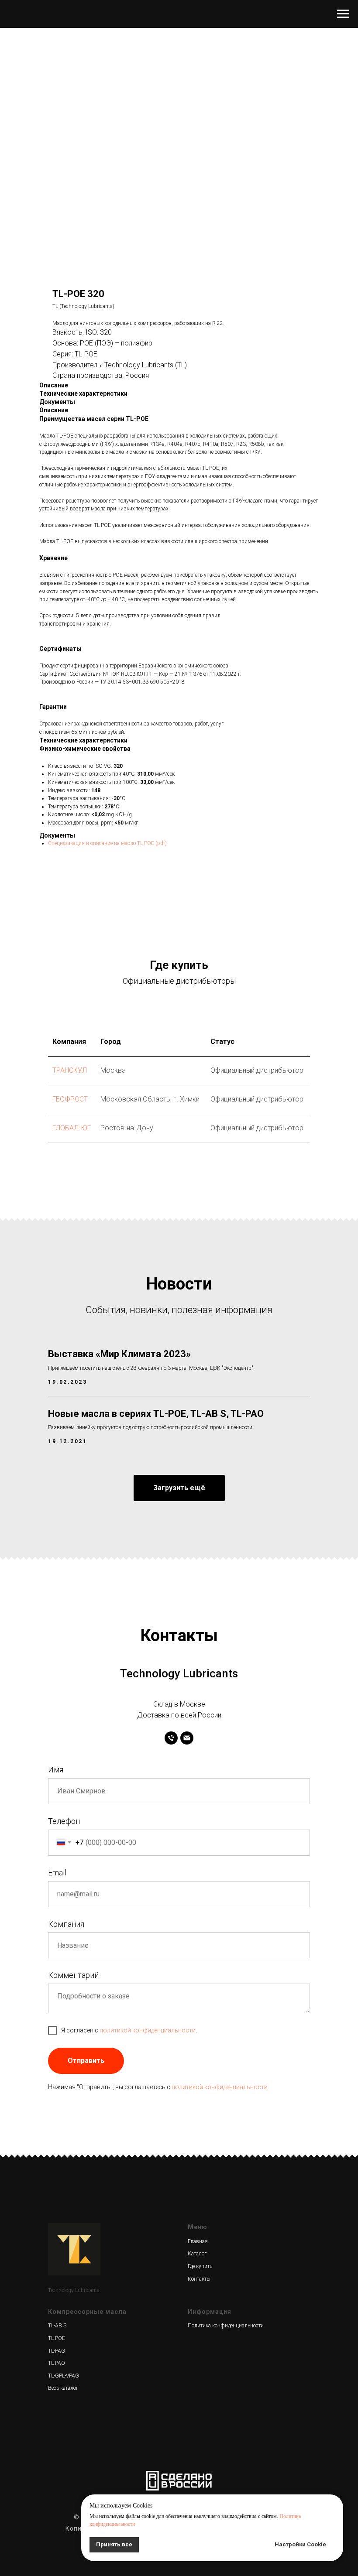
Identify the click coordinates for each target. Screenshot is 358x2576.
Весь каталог (63, 2388)
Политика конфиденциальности (226, 2326)
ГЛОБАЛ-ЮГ (72, 1128)
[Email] (187, 1738)
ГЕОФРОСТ (70, 1099)
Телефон (64, 1821)
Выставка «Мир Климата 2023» (119, 1354)
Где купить (200, 2266)
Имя (56, 1770)
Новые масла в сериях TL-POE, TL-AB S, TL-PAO (156, 1414)
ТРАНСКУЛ (70, 1070)
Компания (66, 1924)
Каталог (197, 2254)
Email (57, 1873)
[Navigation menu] (343, 14)
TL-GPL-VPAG (64, 2376)
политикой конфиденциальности (148, 2030)
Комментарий (73, 1975)
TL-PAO (57, 2363)
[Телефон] (171, 1738)
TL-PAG (57, 2351)
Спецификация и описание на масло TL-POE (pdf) (107, 843)
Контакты (199, 2279)
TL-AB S (57, 2326)
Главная (198, 2241)
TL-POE (57, 2338)
